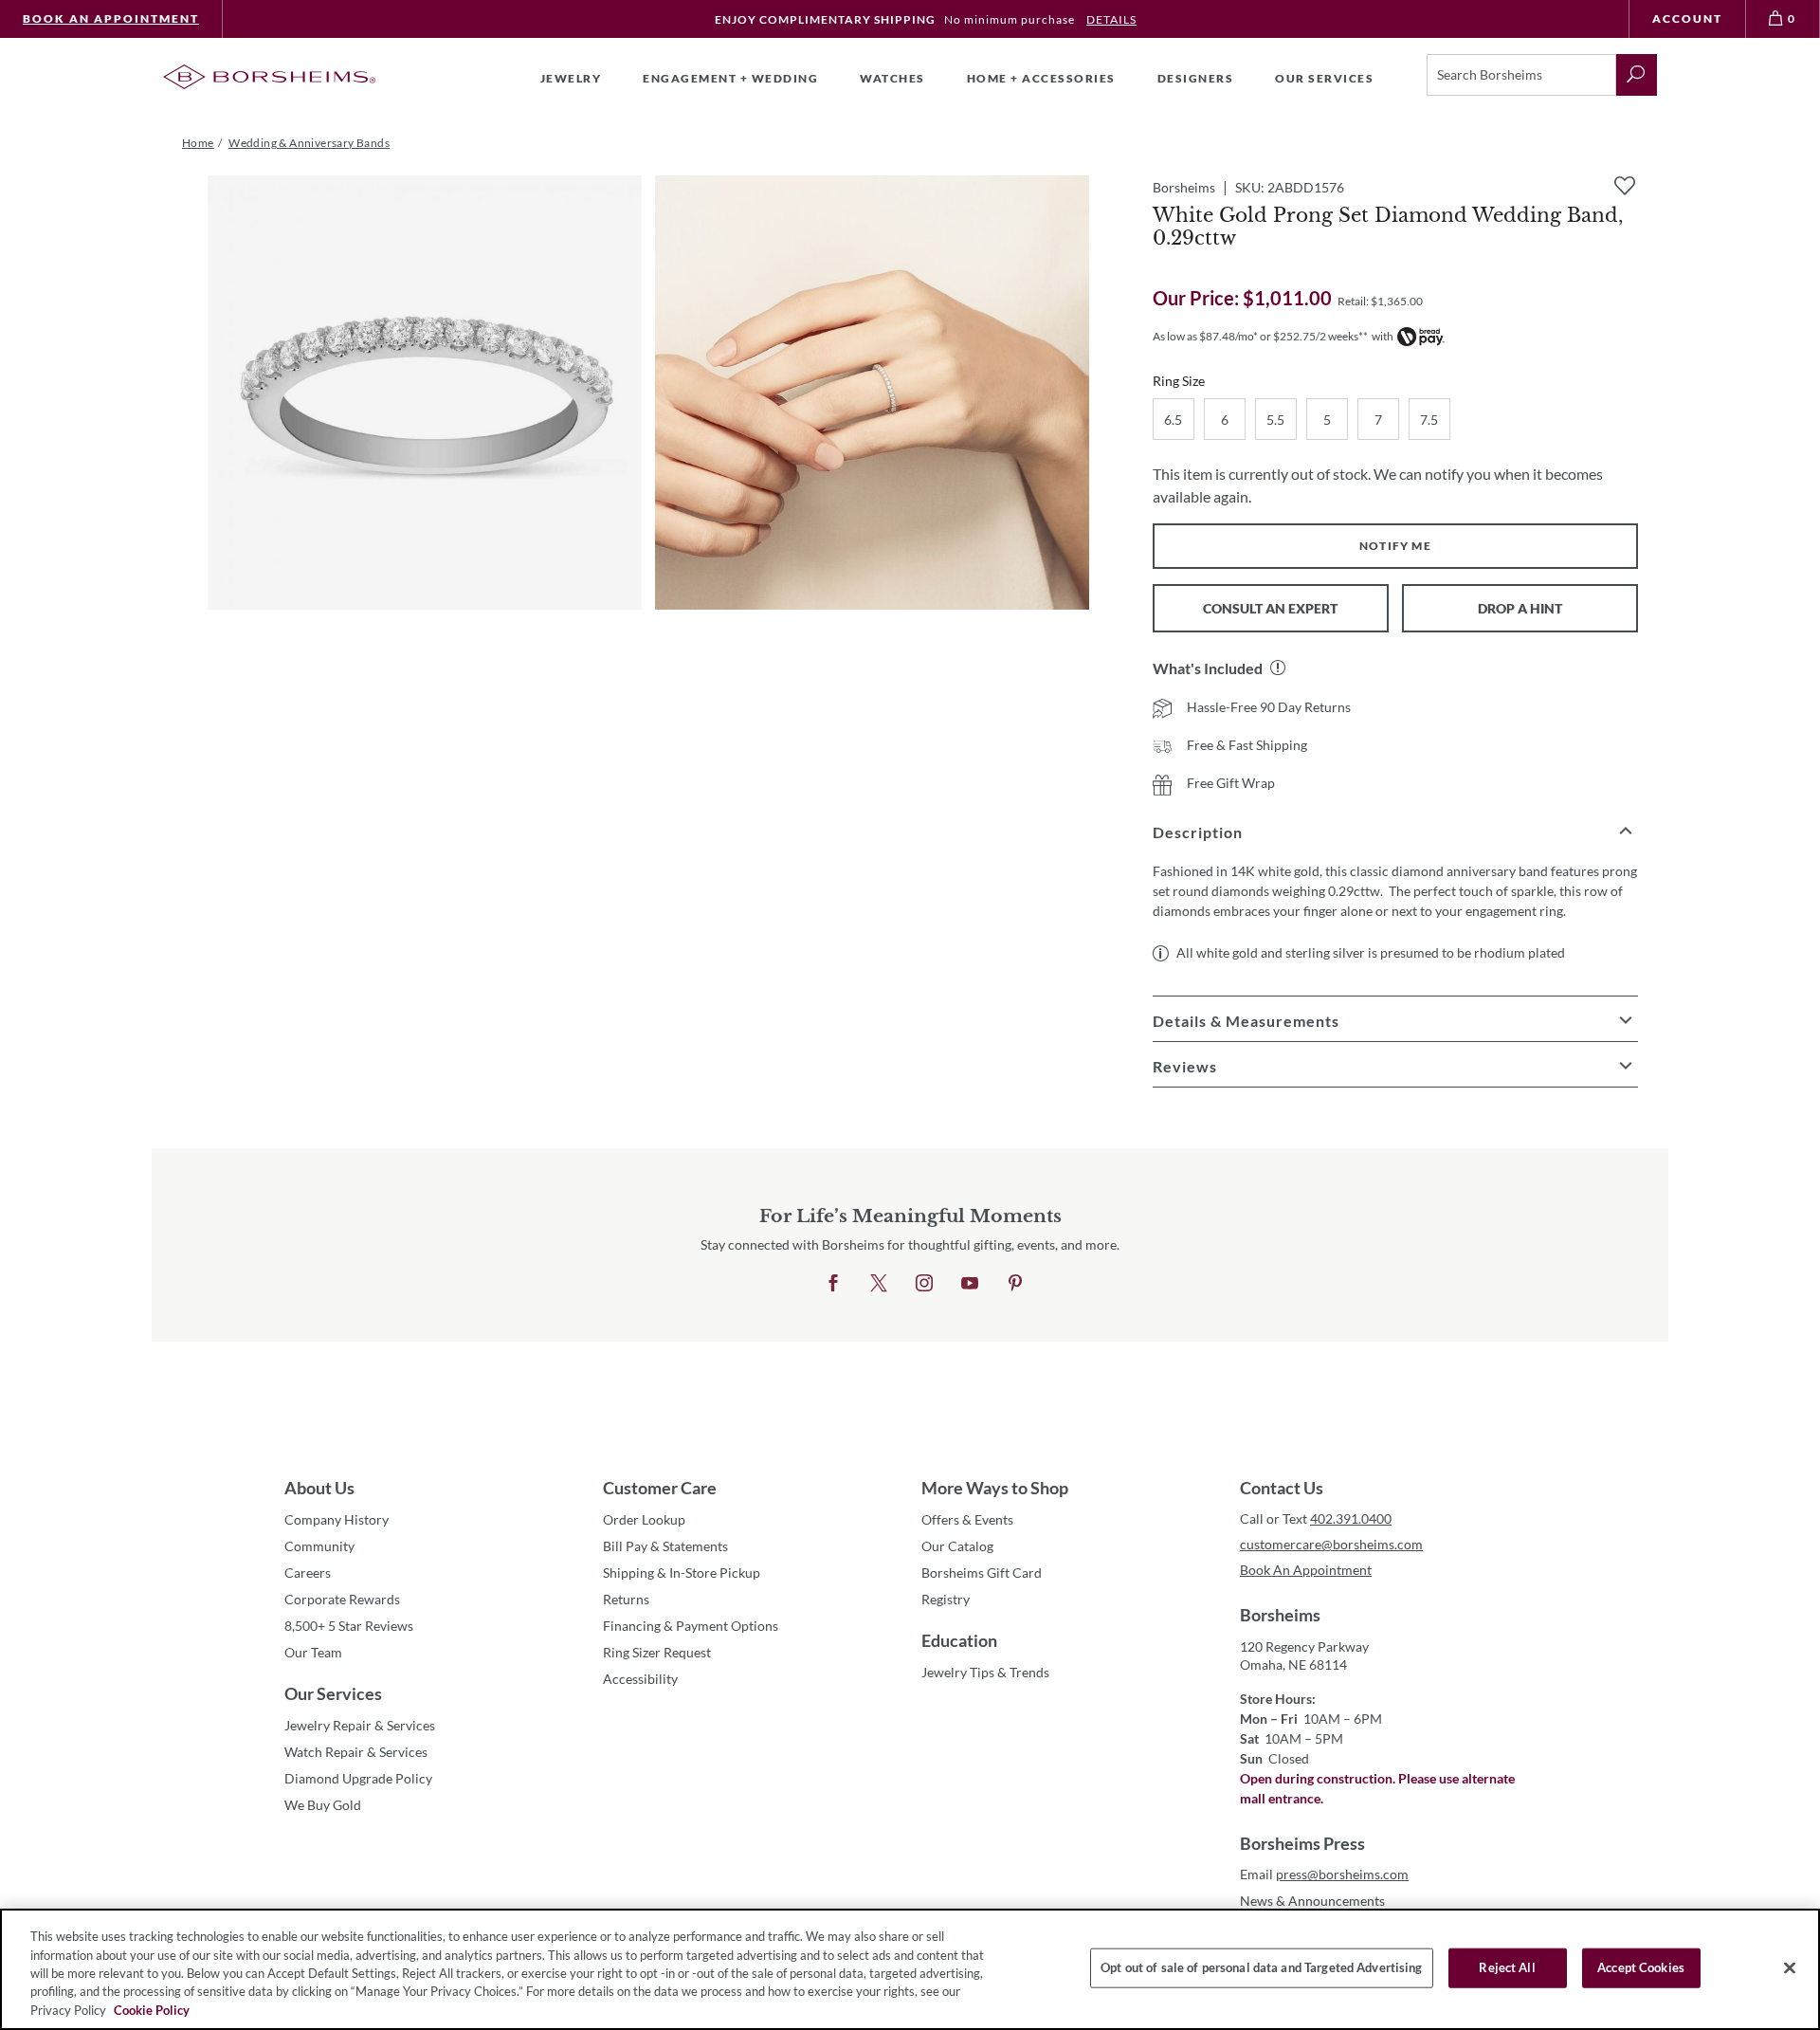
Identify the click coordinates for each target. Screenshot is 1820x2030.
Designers (1196, 78)
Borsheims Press (1302, 1843)
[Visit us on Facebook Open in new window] (833, 1284)
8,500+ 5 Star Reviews (349, 1626)
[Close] (1790, 1968)
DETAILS (1111, 19)
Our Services (333, 1693)
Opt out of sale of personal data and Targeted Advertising (1261, 1967)
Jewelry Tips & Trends (985, 1672)
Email (1324, 1874)
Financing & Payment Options (691, 1626)
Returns (626, 1599)
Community (319, 1546)
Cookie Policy (152, 2010)
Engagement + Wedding (730, 78)
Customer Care (660, 1488)
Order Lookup (644, 1519)
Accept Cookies (1641, 1967)
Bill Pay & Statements (665, 1545)
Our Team (313, 1652)
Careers (308, 1573)
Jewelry (571, 78)
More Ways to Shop (995, 1488)
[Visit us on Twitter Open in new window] (879, 1284)
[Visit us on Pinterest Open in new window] (1015, 1284)
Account (1687, 18)
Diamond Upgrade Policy (358, 1778)
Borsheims (1280, 1615)
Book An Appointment (111, 18)
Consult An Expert (1270, 608)
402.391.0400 (1351, 1518)
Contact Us (1282, 1488)
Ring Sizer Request (657, 1652)
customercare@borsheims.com (1331, 1544)
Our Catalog (957, 1546)
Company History (337, 1519)
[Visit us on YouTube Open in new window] (970, 1284)
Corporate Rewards (342, 1599)
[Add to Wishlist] (1625, 186)
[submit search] (1637, 75)
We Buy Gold (323, 1805)
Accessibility (640, 1679)
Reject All (1507, 1967)
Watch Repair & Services (356, 1752)
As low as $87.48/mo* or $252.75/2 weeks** (1260, 336)
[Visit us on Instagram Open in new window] (924, 1284)
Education (959, 1640)
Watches (892, 78)
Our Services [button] (1324, 78)
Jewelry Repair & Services (360, 1725)
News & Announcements (1312, 1901)
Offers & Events (967, 1519)
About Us (319, 1488)
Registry (946, 1599)
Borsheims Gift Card (982, 1573)
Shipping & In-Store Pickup (682, 1573)
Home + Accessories (1041, 78)
